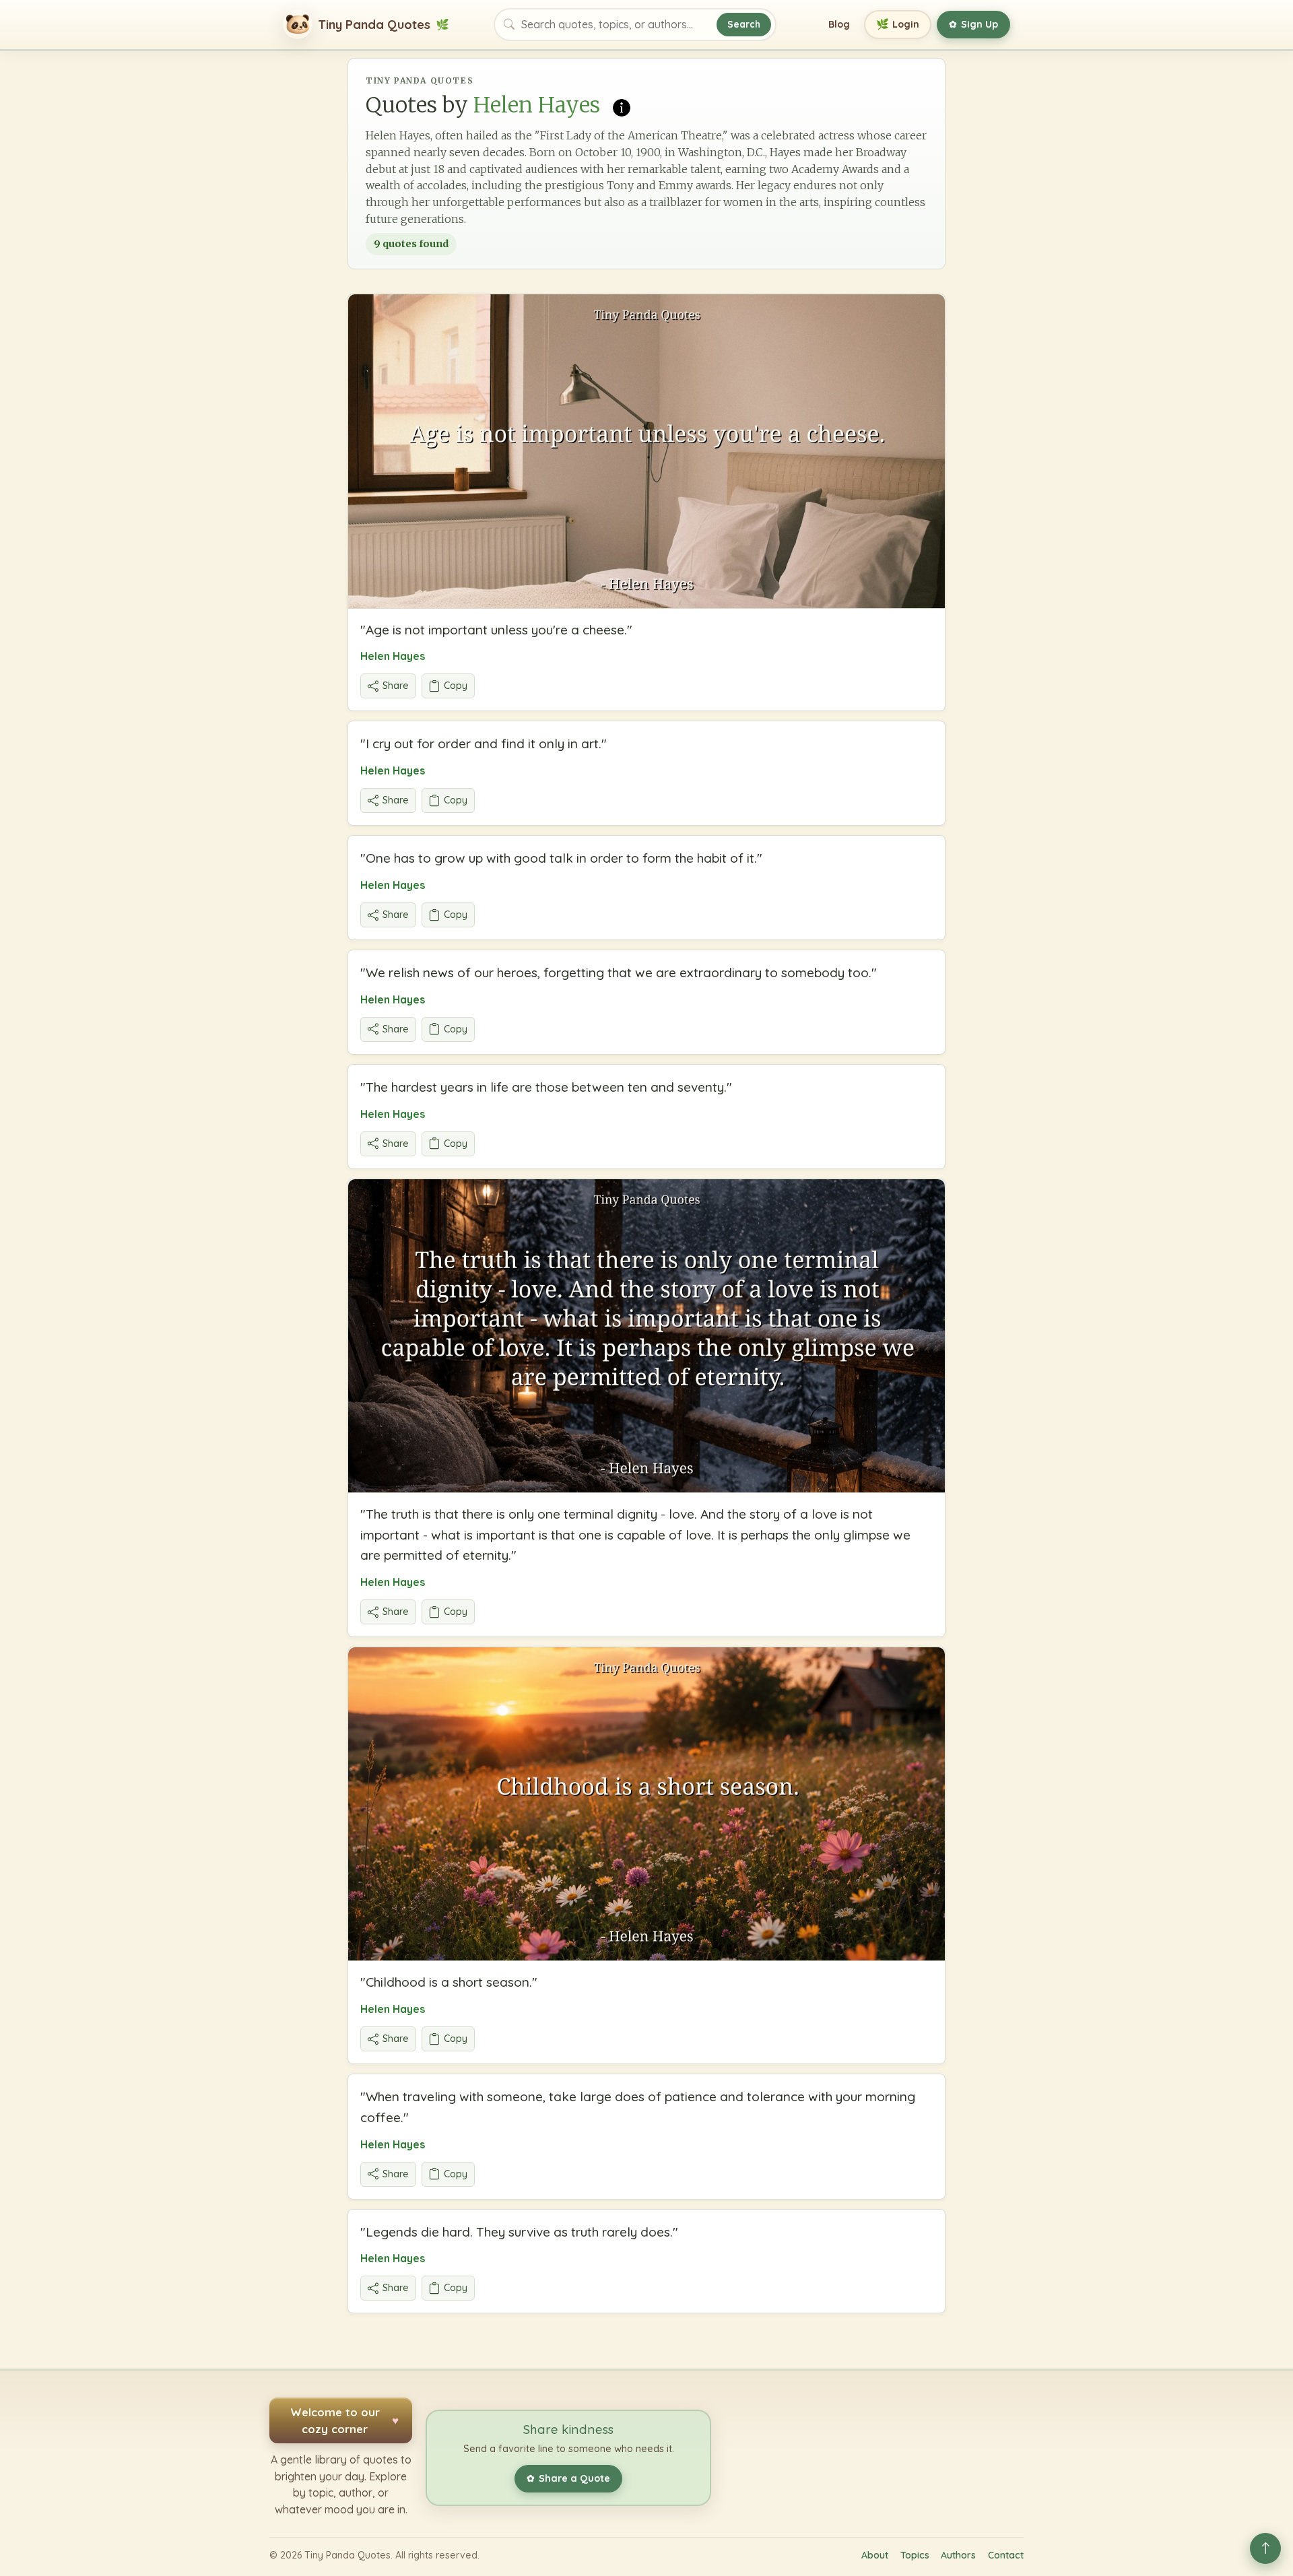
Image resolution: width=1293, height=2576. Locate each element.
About (875, 2555)
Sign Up (973, 24)
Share (396, 686)
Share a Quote (568, 2478)
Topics (915, 2555)
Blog (839, 24)
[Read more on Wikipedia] (622, 106)
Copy (456, 686)
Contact (1006, 2555)
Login (898, 24)
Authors (958, 2555)
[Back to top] (1265, 2548)
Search (744, 24)
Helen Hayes (393, 656)
